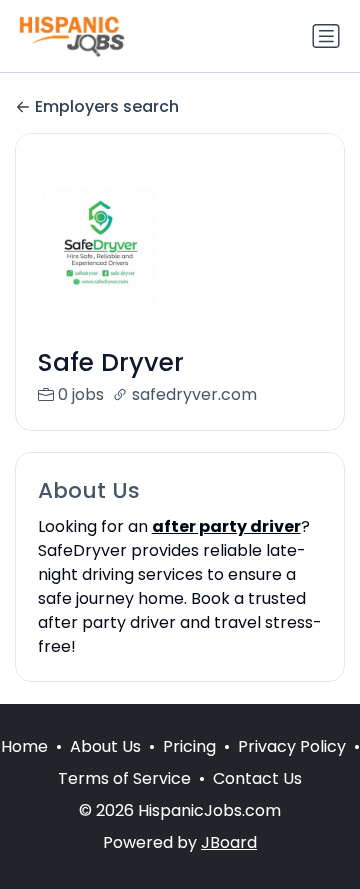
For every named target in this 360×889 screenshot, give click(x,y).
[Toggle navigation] (326, 36)
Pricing (189, 746)
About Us (105, 746)
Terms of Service (124, 778)
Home (24, 746)
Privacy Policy (292, 746)
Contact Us (257, 778)
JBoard (229, 842)
